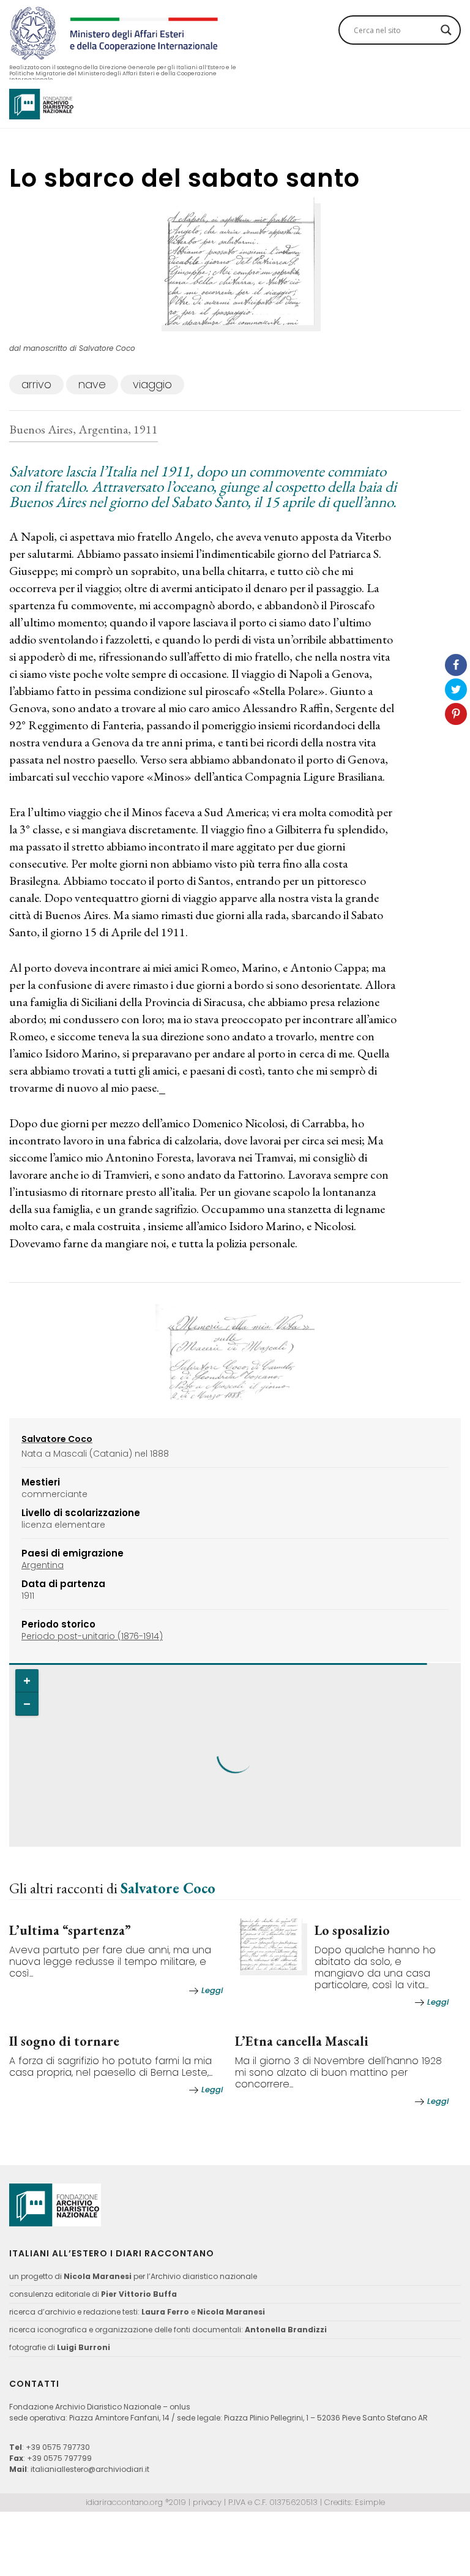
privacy (207, 2502)
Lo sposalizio (352, 1930)
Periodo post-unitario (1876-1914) (92, 1636)
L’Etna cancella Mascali (302, 2041)
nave (92, 384)
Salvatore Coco (168, 1888)
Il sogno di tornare (64, 2041)
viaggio (152, 384)
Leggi (212, 1990)
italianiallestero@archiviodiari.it (90, 2469)
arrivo (36, 384)
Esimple (370, 2502)
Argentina (43, 1565)
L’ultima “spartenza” (70, 1930)
